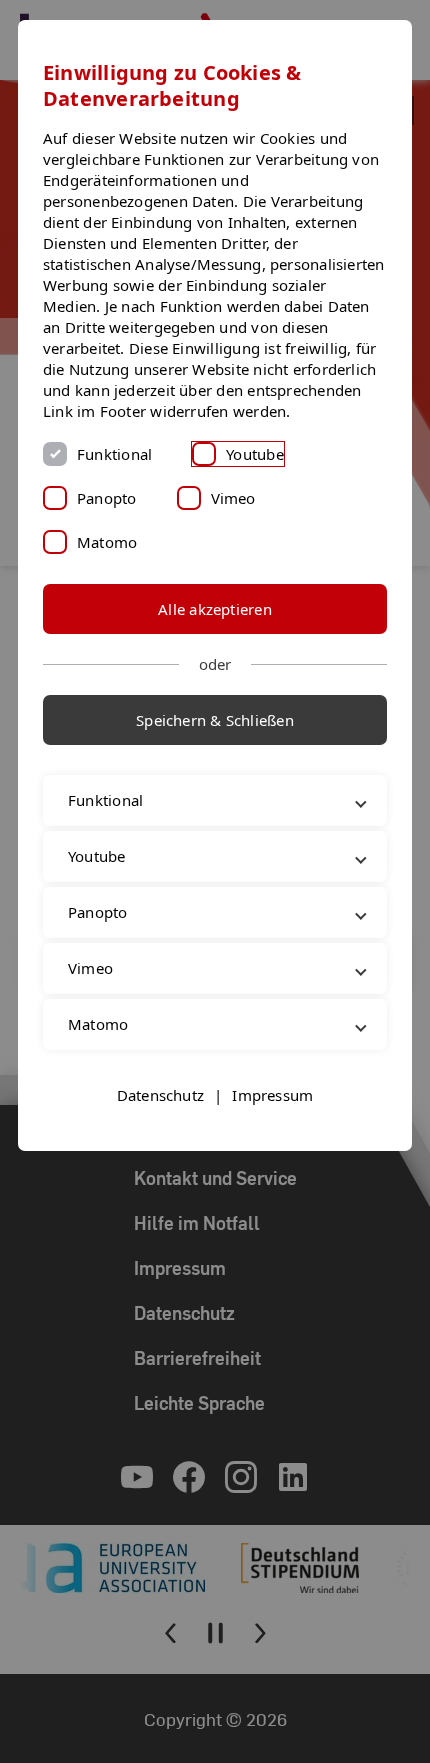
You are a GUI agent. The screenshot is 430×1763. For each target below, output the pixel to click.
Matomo (107, 542)
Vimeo (233, 498)
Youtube (255, 454)
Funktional (114, 454)
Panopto (107, 498)
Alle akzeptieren (215, 609)
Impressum (272, 1137)
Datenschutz (160, 1137)
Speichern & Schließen (215, 720)
